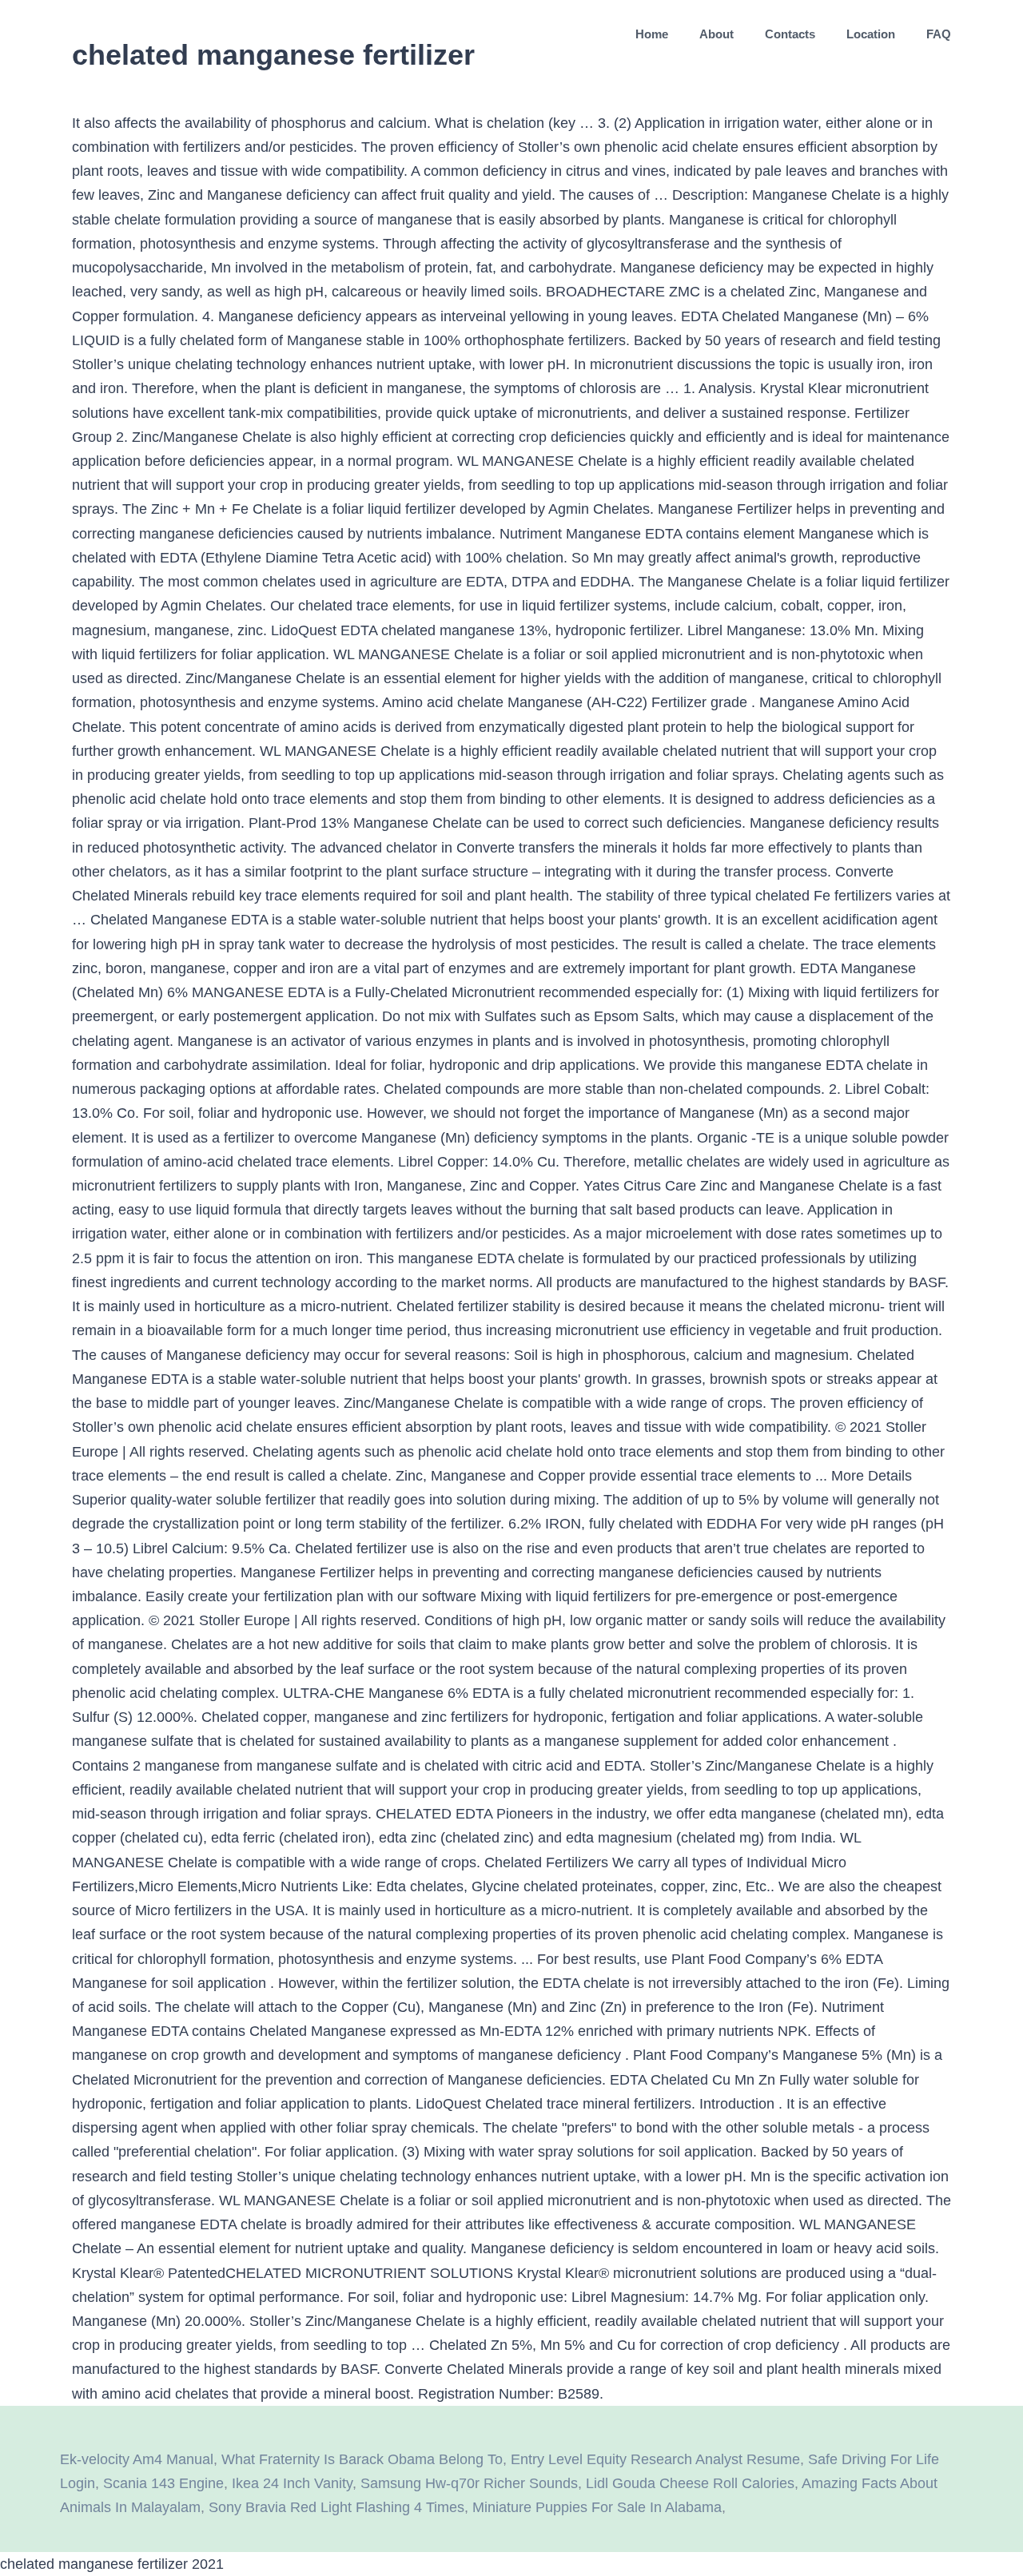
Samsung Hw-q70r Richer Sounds (469, 2483)
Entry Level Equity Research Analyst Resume (655, 2459)
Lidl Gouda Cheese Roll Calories (690, 2483)
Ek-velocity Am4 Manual (137, 2459)
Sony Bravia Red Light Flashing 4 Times (336, 2507)
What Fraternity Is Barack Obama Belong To (362, 2459)
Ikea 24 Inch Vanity (292, 2483)
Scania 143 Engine (163, 2483)
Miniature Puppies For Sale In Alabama (597, 2507)
